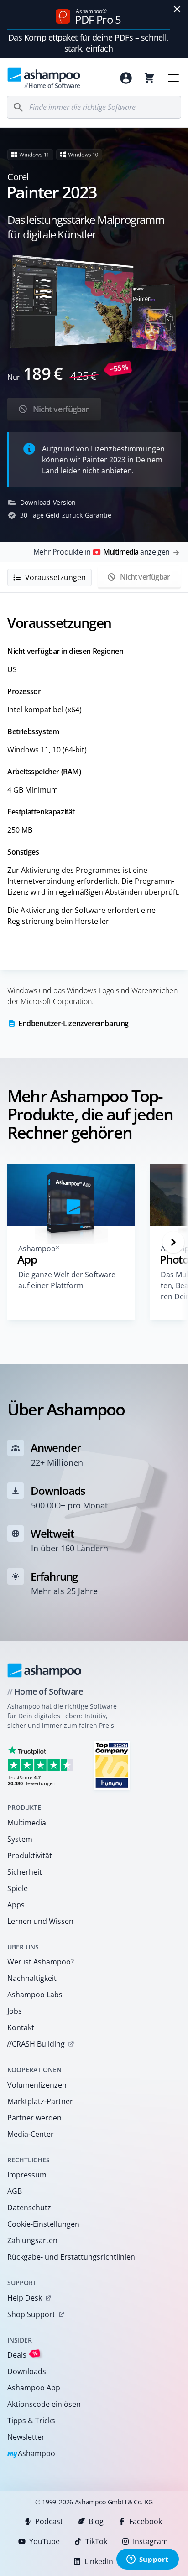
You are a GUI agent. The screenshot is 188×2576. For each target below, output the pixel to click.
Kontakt (21, 2027)
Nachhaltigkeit (32, 1978)
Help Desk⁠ (25, 2298)
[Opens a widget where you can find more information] (147, 2560)
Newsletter (26, 2437)
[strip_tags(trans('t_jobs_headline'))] (112, 1765)
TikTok (96, 2541)
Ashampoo (31, 2454)
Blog (96, 2521)
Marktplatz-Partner (40, 2101)
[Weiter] (173, 1242)
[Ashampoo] (44, 1670)
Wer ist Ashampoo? (41, 1962)
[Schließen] (177, 9)
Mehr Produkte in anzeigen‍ (102, 552)
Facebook (146, 2521)
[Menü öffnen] (173, 78)
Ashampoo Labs (35, 1995)
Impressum (27, 2175)
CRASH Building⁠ (36, 2044)
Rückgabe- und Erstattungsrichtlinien (71, 2257)
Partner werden (34, 2118)
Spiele (18, 1888)
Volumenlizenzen (37, 2085)
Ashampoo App (34, 2388)
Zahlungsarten (32, 2240)
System (20, 1839)
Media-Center (31, 2134)
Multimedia (27, 1823)
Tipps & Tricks (31, 2421)
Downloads (27, 2371)
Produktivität (30, 1856)
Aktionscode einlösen (44, 2404)
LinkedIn (99, 2561)
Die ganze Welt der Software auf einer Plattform (67, 1280)
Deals (23, 2355)
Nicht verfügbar (60, 409)
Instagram (150, 2541)
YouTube (44, 2541)
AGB (15, 2191)
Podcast (49, 2521)
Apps (16, 1905)
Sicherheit (25, 1872)
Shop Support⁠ (31, 2314)
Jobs (15, 2011)
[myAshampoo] (126, 78)
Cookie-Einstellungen (43, 2224)
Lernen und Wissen (40, 1921)
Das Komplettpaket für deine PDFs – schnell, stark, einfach (89, 43)
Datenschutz (29, 2208)
